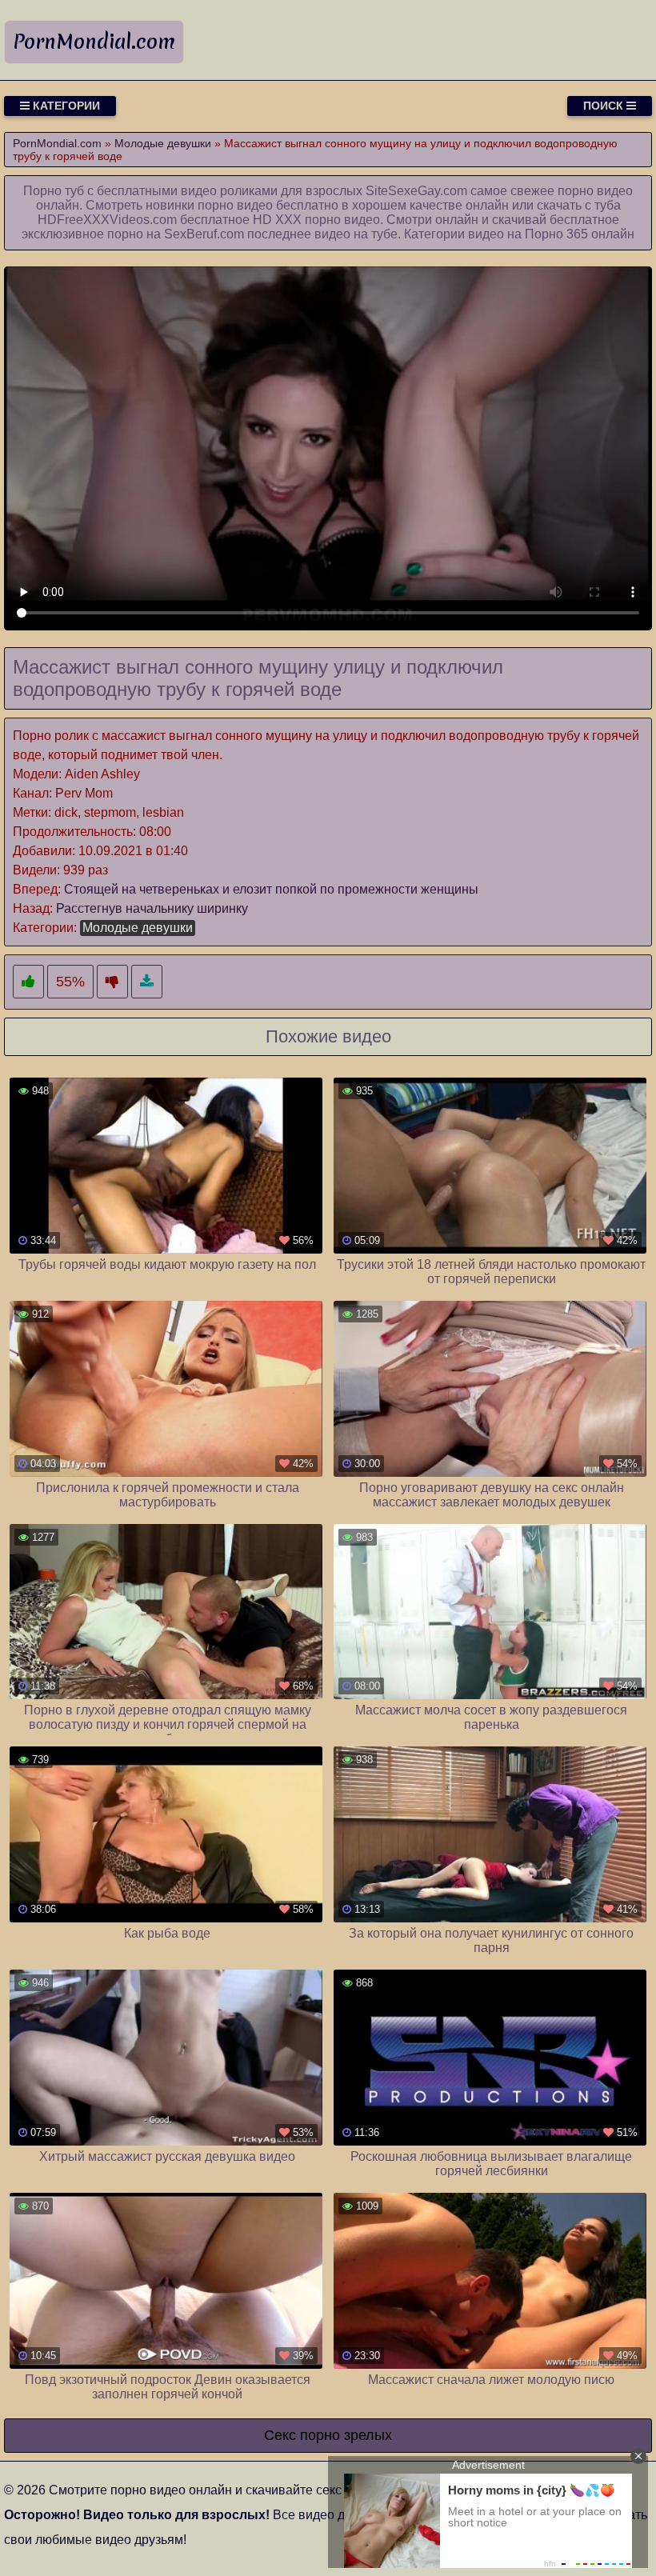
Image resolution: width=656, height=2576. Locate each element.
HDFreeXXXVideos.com (107, 220)
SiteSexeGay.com (416, 191)
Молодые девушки (138, 928)
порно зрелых (346, 2435)
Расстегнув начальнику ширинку (152, 908)
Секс (280, 2435)
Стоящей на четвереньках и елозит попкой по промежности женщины (271, 889)
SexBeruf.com (204, 234)
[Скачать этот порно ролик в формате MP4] (147, 982)
